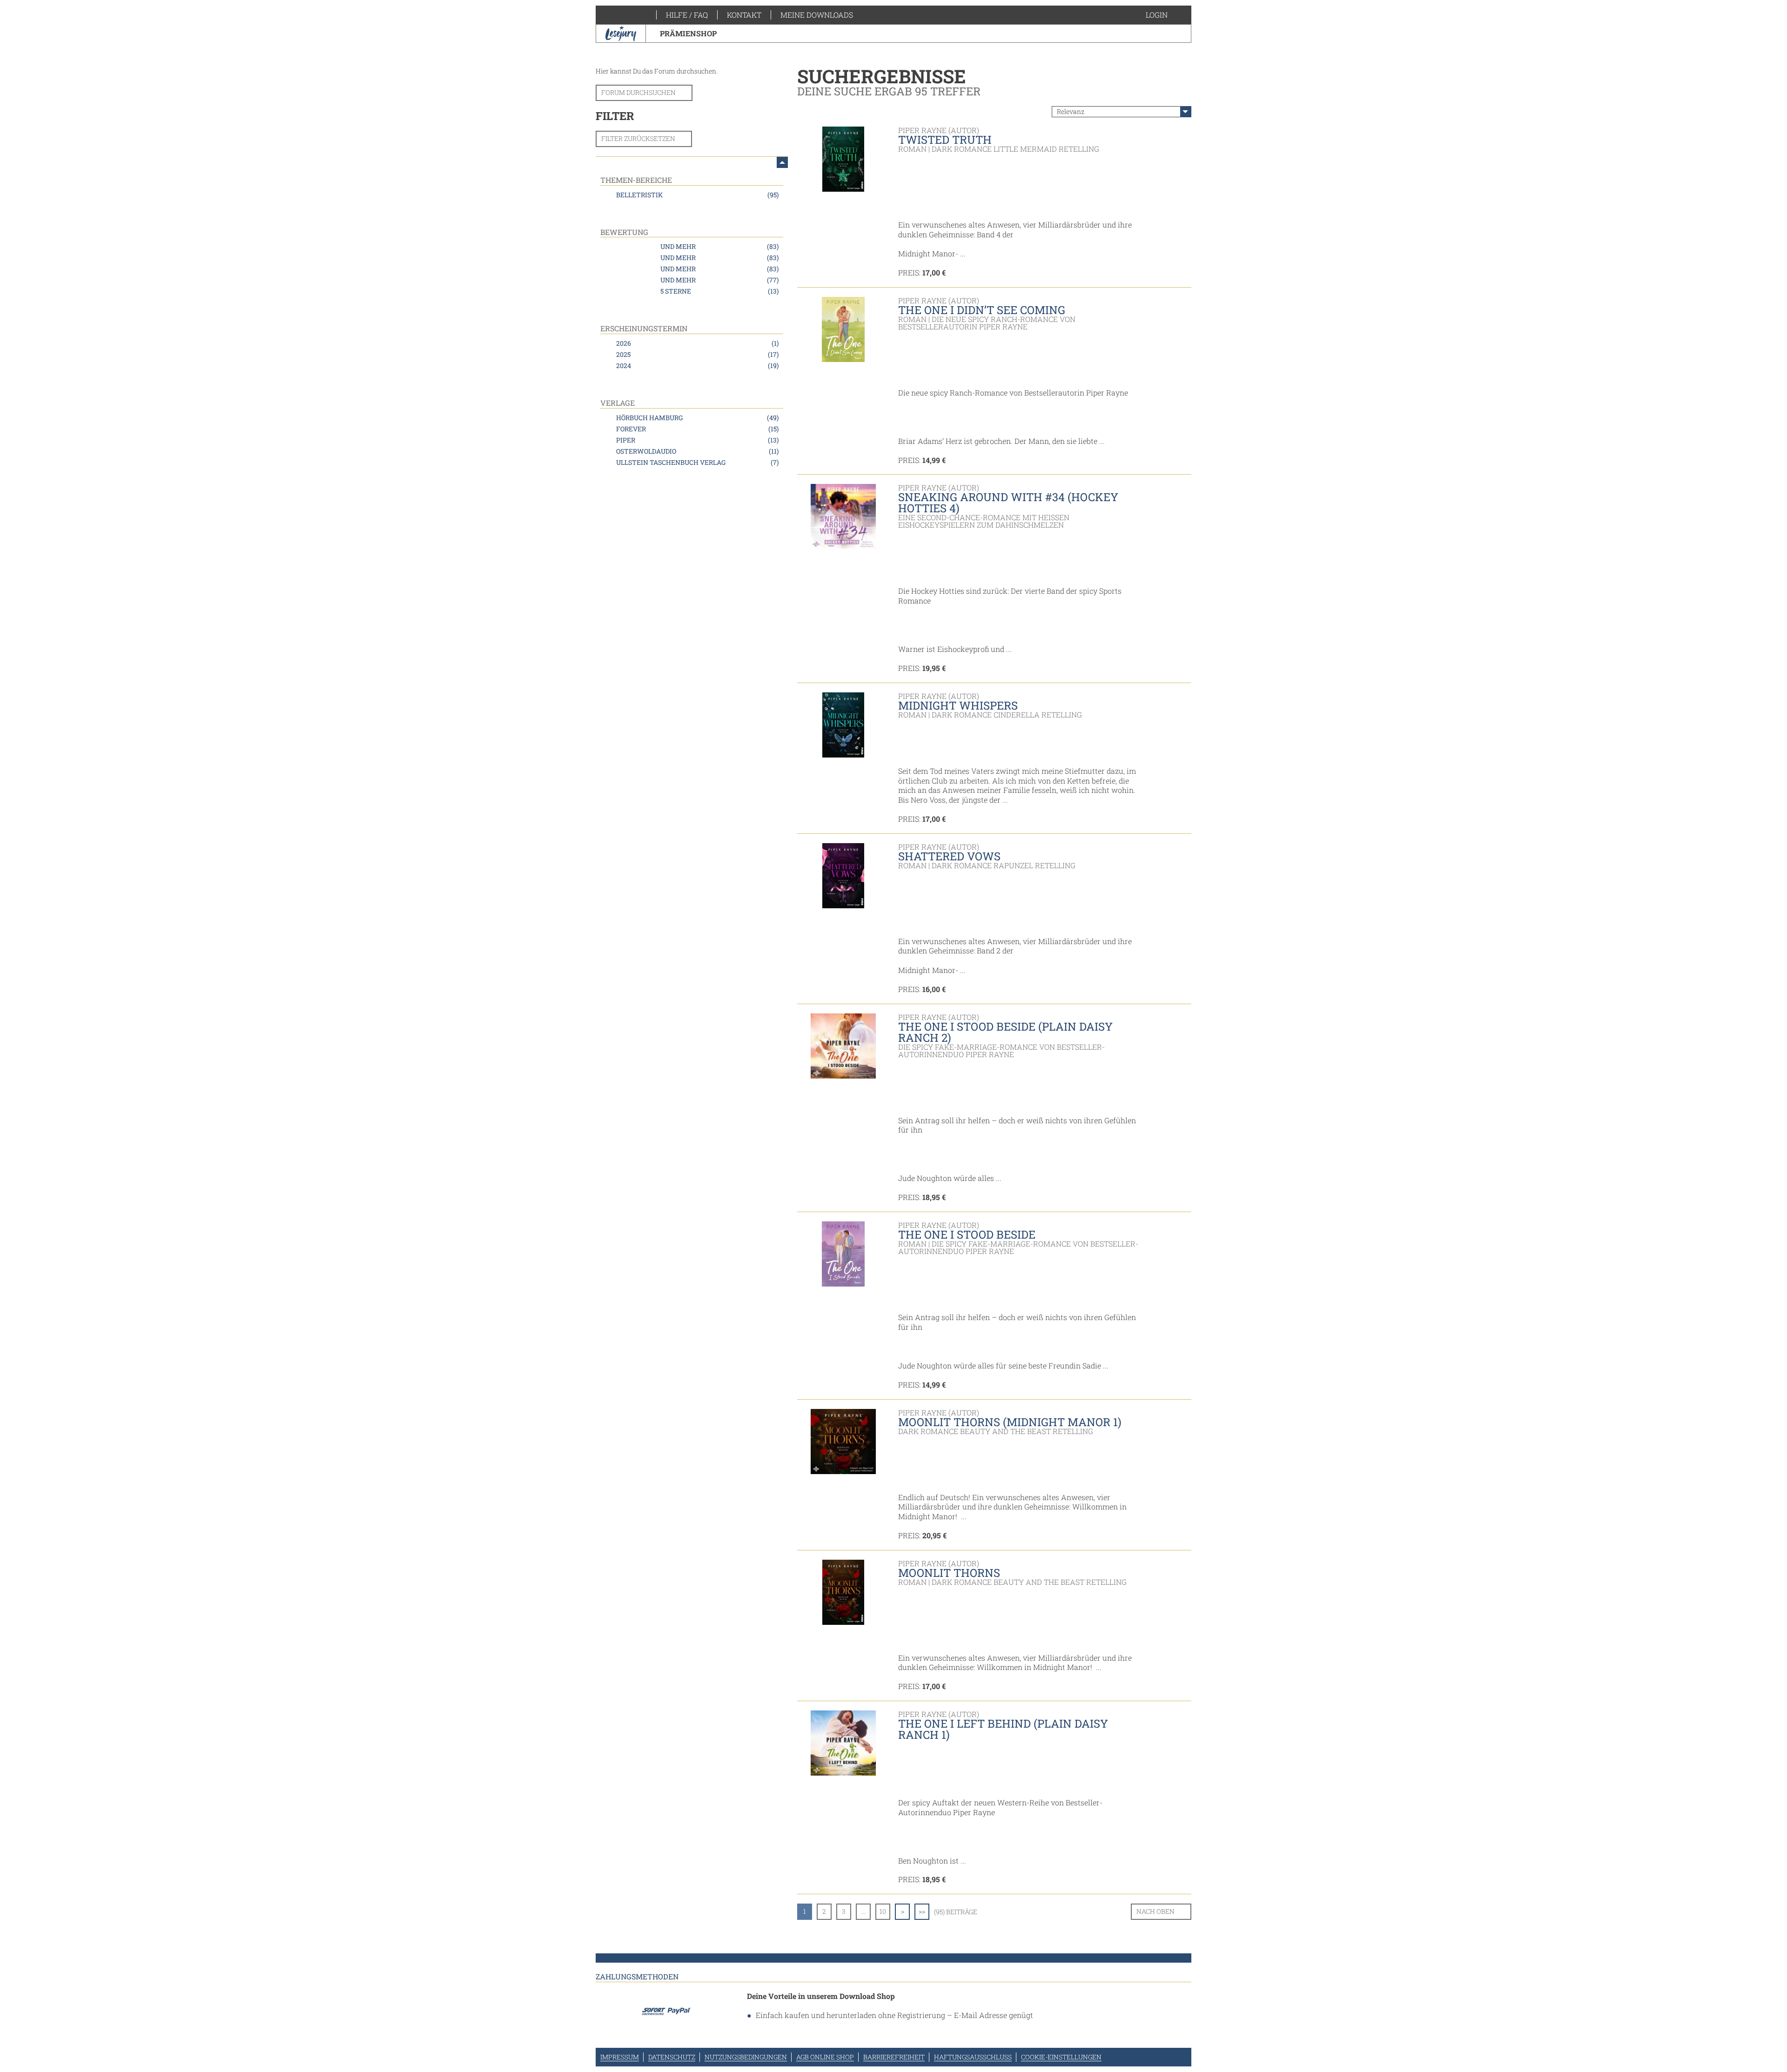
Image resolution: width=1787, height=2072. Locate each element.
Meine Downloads (817, 15)
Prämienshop (688, 33)
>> (922, 1911)
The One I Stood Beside (967, 1234)
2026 (697, 343)
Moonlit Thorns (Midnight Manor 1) (1010, 1422)
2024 (697, 365)
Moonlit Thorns (949, 1573)
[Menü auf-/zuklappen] (782, 162)
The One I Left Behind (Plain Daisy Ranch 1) (1003, 1729)
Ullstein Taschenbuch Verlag (697, 462)
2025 (697, 354)
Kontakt (744, 15)
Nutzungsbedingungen (746, 2057)
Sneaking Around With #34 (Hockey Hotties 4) (1008, 503)
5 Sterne (719, 291)
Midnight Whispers (958, 705)
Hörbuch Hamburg (697, 418)
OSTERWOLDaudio (697, 451)
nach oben (1156, 1911)
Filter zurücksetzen (638, 138)
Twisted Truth (945, 140)
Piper (697, 440)
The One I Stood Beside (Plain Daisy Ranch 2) (1005, 1032)
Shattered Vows (949, 856)
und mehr (719, 246)
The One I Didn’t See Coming (982, 310)
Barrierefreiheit (894, 2057)
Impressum (620, 2057)
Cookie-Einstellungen (1061, 2057)
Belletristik (697, 195)
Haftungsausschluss (973, 2057)
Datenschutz (672, 2057)
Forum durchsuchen (638, 92)
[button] (1166, 15)
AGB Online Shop (825, 2057)
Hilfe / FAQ (687, 15)
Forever (697, 429)
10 (883, 1911)
